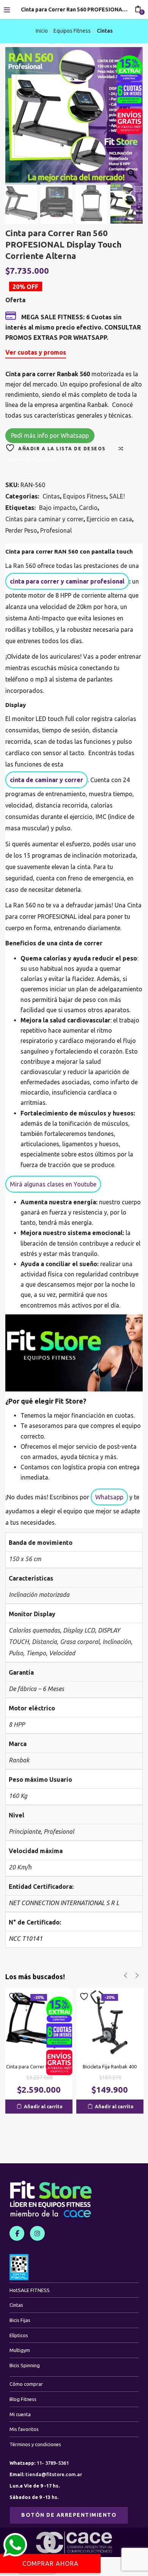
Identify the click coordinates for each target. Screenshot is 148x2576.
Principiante (25, 1831)
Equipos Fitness (72, 31)
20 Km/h (20, 1867)
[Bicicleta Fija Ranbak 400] (110, 2021)
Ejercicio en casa (109, 519)
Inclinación (117, 1642)
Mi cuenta (20, 2414)
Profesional (56, 530)
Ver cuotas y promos (36, 352)
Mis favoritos (24, 2429)
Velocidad (62, 1653)
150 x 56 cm (25, 1559)
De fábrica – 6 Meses (36, 1689)
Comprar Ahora (50, 2563)
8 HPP (17, 1724)
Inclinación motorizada (39, 1595)
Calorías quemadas (34, 1630)
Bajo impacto (57, 508)
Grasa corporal (80, 1642)
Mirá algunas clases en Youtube (53, 1184)
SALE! (117, 496)
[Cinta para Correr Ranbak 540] (39, 2021)
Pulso (16, 1653)
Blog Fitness (23, 2399)
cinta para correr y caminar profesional (67, 581)
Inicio (42, 31)
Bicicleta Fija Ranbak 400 (110, 2066)
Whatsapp (109, 1497)
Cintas (105, 31)
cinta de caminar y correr (46, 780)
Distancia (44, 1642)
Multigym (20, 2350)
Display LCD (79, 1630)
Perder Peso (21, 530)
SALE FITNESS (30, 2290)
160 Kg (18, 1796)
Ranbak (19, 1760)
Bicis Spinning (25, 2365)
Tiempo (36, 1653)
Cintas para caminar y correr (44, 519)
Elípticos (19, 2335)
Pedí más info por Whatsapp (50, 435)
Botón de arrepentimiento (69, 2515)
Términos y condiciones (35, 2444)
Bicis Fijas (20, 2320)
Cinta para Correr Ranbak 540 (39, 2066)
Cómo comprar (26, 2384)
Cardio (88, 508)
